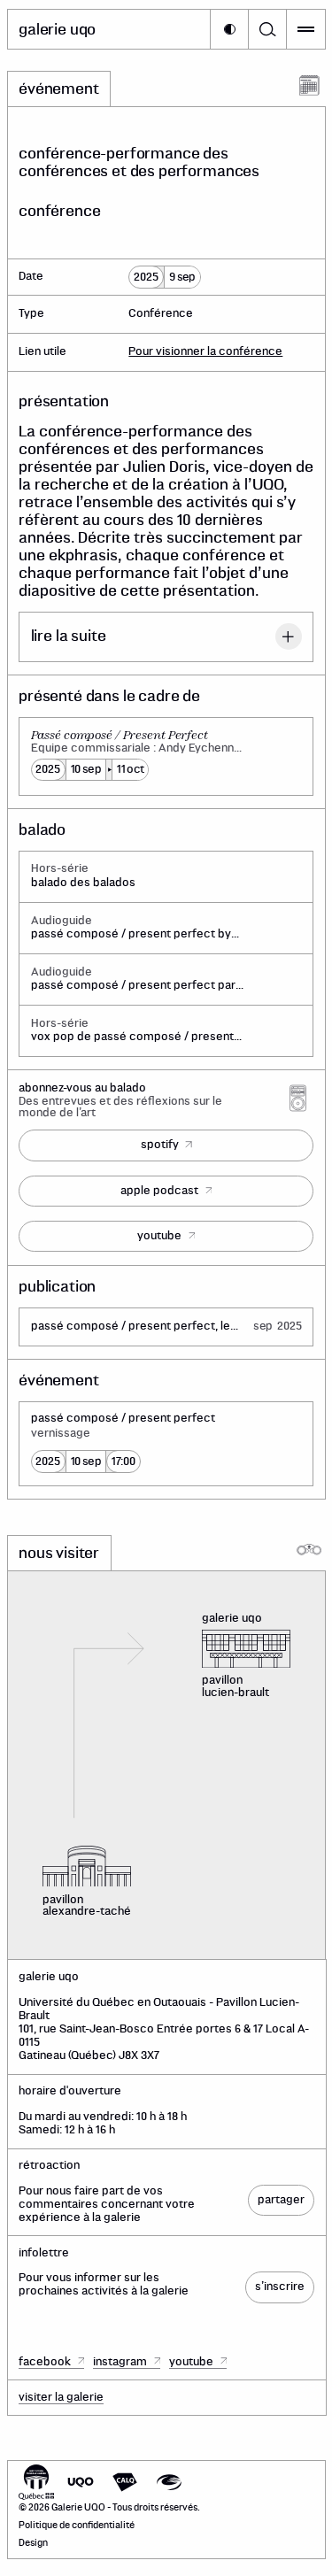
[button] (229, 29)
